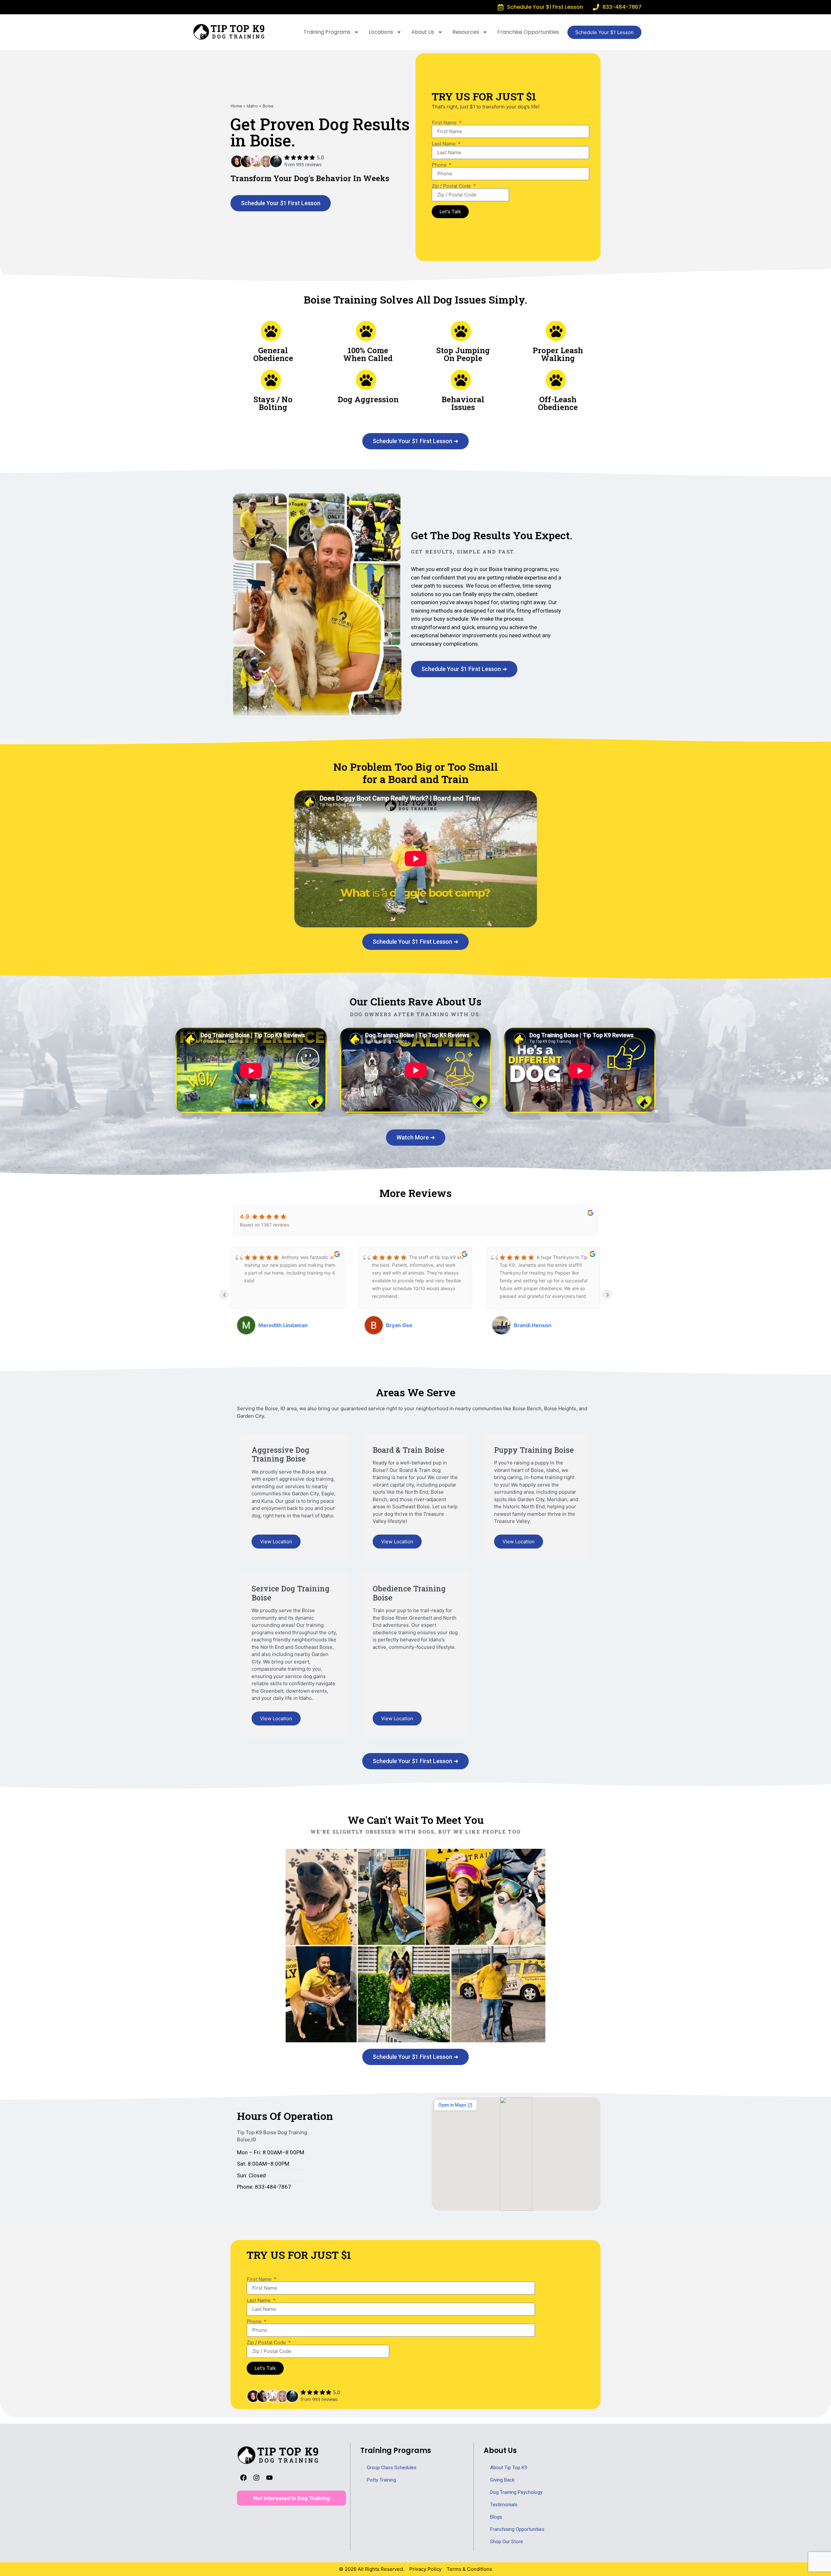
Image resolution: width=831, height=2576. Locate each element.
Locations (381, 32)
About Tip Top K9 (509, 2468)
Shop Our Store (507, 2542)
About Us (423, 32)
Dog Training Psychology (516, 2492)
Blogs (496, 2517)
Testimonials (504, 2505)
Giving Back (502, 2480)
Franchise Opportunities (528, 32)
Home (236, 106)
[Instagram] (256, 2478)
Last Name (444, 144)
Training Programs (327, 32)
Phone (440, 165)
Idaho (252, 106)
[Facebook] (243, 2478)
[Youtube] (269, 2478)
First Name (445, 123)
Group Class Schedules (392, 2468)
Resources (466, 32)
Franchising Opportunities (517, 2529)
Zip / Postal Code (452, 186)
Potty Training (381, 2480)
